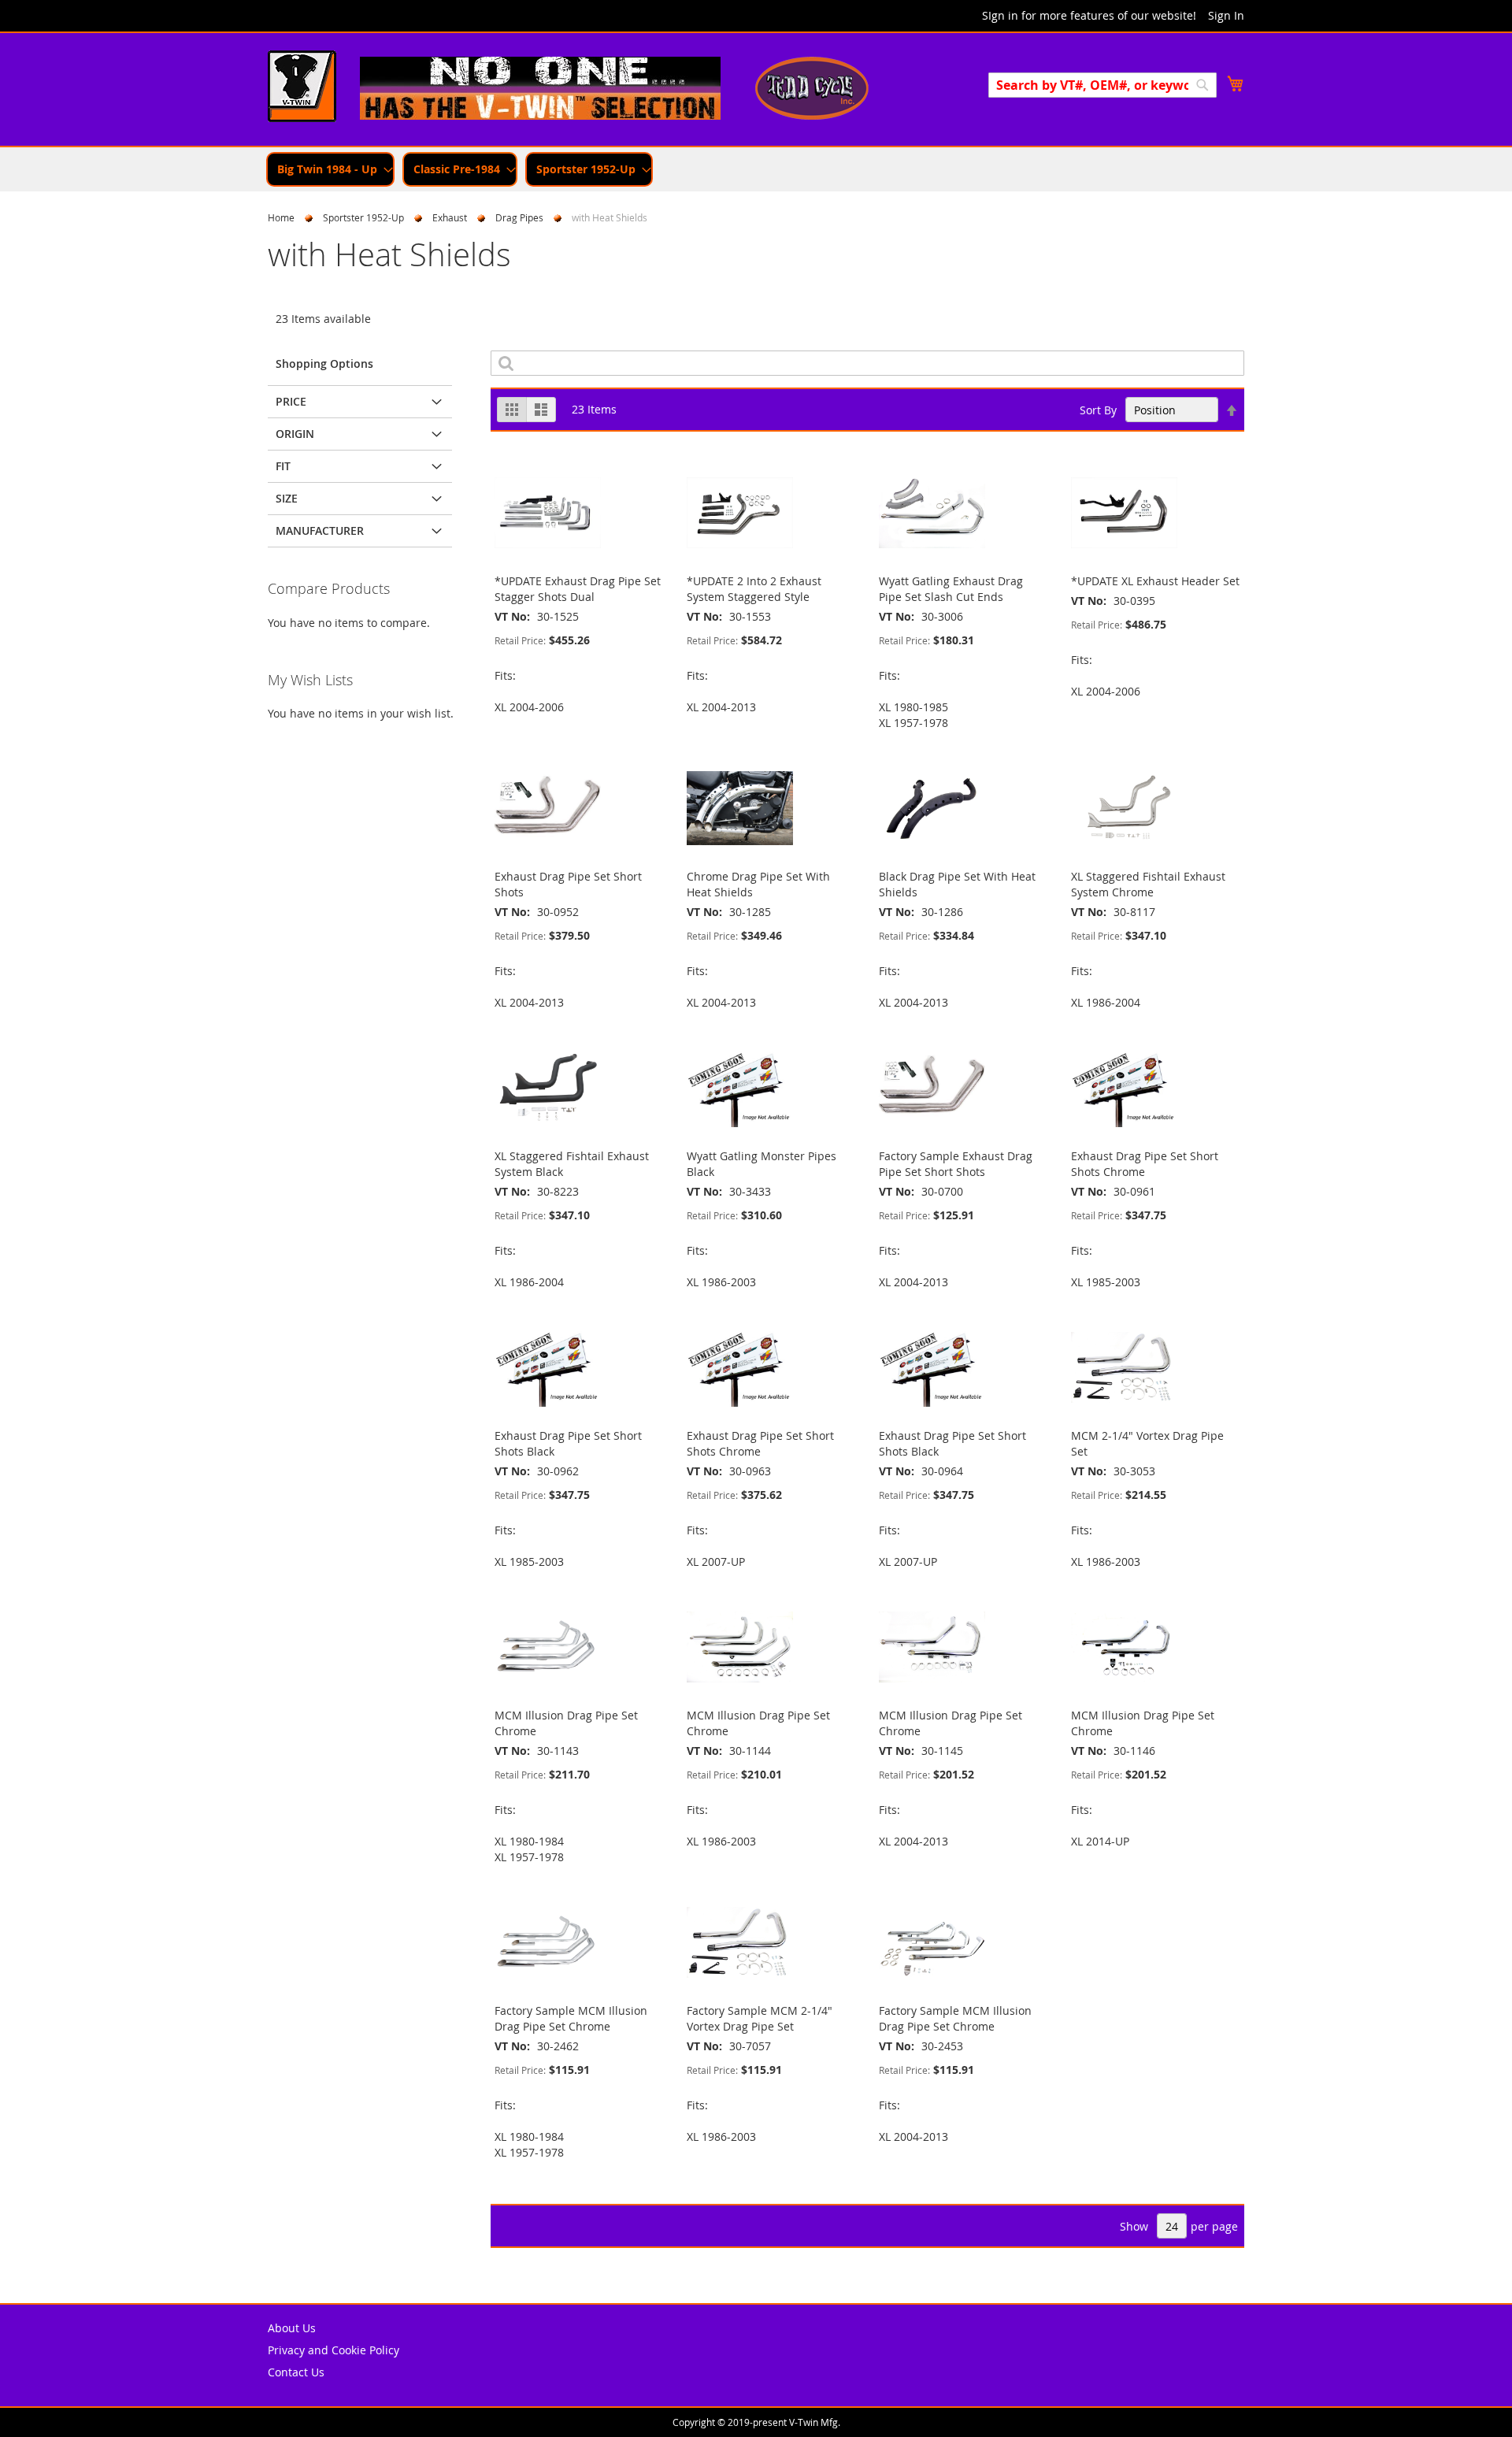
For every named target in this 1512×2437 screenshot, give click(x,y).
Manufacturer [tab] (320, 530)
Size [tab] (287, 498)
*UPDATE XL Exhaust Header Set (1155, 581)
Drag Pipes (519, 217)
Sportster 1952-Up (363, 217)
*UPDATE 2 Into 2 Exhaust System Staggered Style (754, 589)
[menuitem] (330, 169)
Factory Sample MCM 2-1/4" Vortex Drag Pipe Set (760, 2018)
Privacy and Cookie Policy (334, 2350)
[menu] (756, 169)
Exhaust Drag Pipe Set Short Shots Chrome (1145, 1164)
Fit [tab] (283, 466)
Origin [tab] (295, 434)
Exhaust (450, 217)
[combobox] (1102, 85)
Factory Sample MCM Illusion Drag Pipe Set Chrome (571, 2018)
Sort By (1098, 410)
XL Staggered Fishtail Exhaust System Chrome (1148, 884)
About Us (292, 2328)
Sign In (1226, 15)
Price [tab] (291, 401)
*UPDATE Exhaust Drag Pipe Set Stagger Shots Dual (578, 589)
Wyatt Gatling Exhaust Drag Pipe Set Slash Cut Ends (951, 589)
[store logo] (302, 88)
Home (281, 217)
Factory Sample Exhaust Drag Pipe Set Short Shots (956, 1164)
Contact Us (296, 2372)
